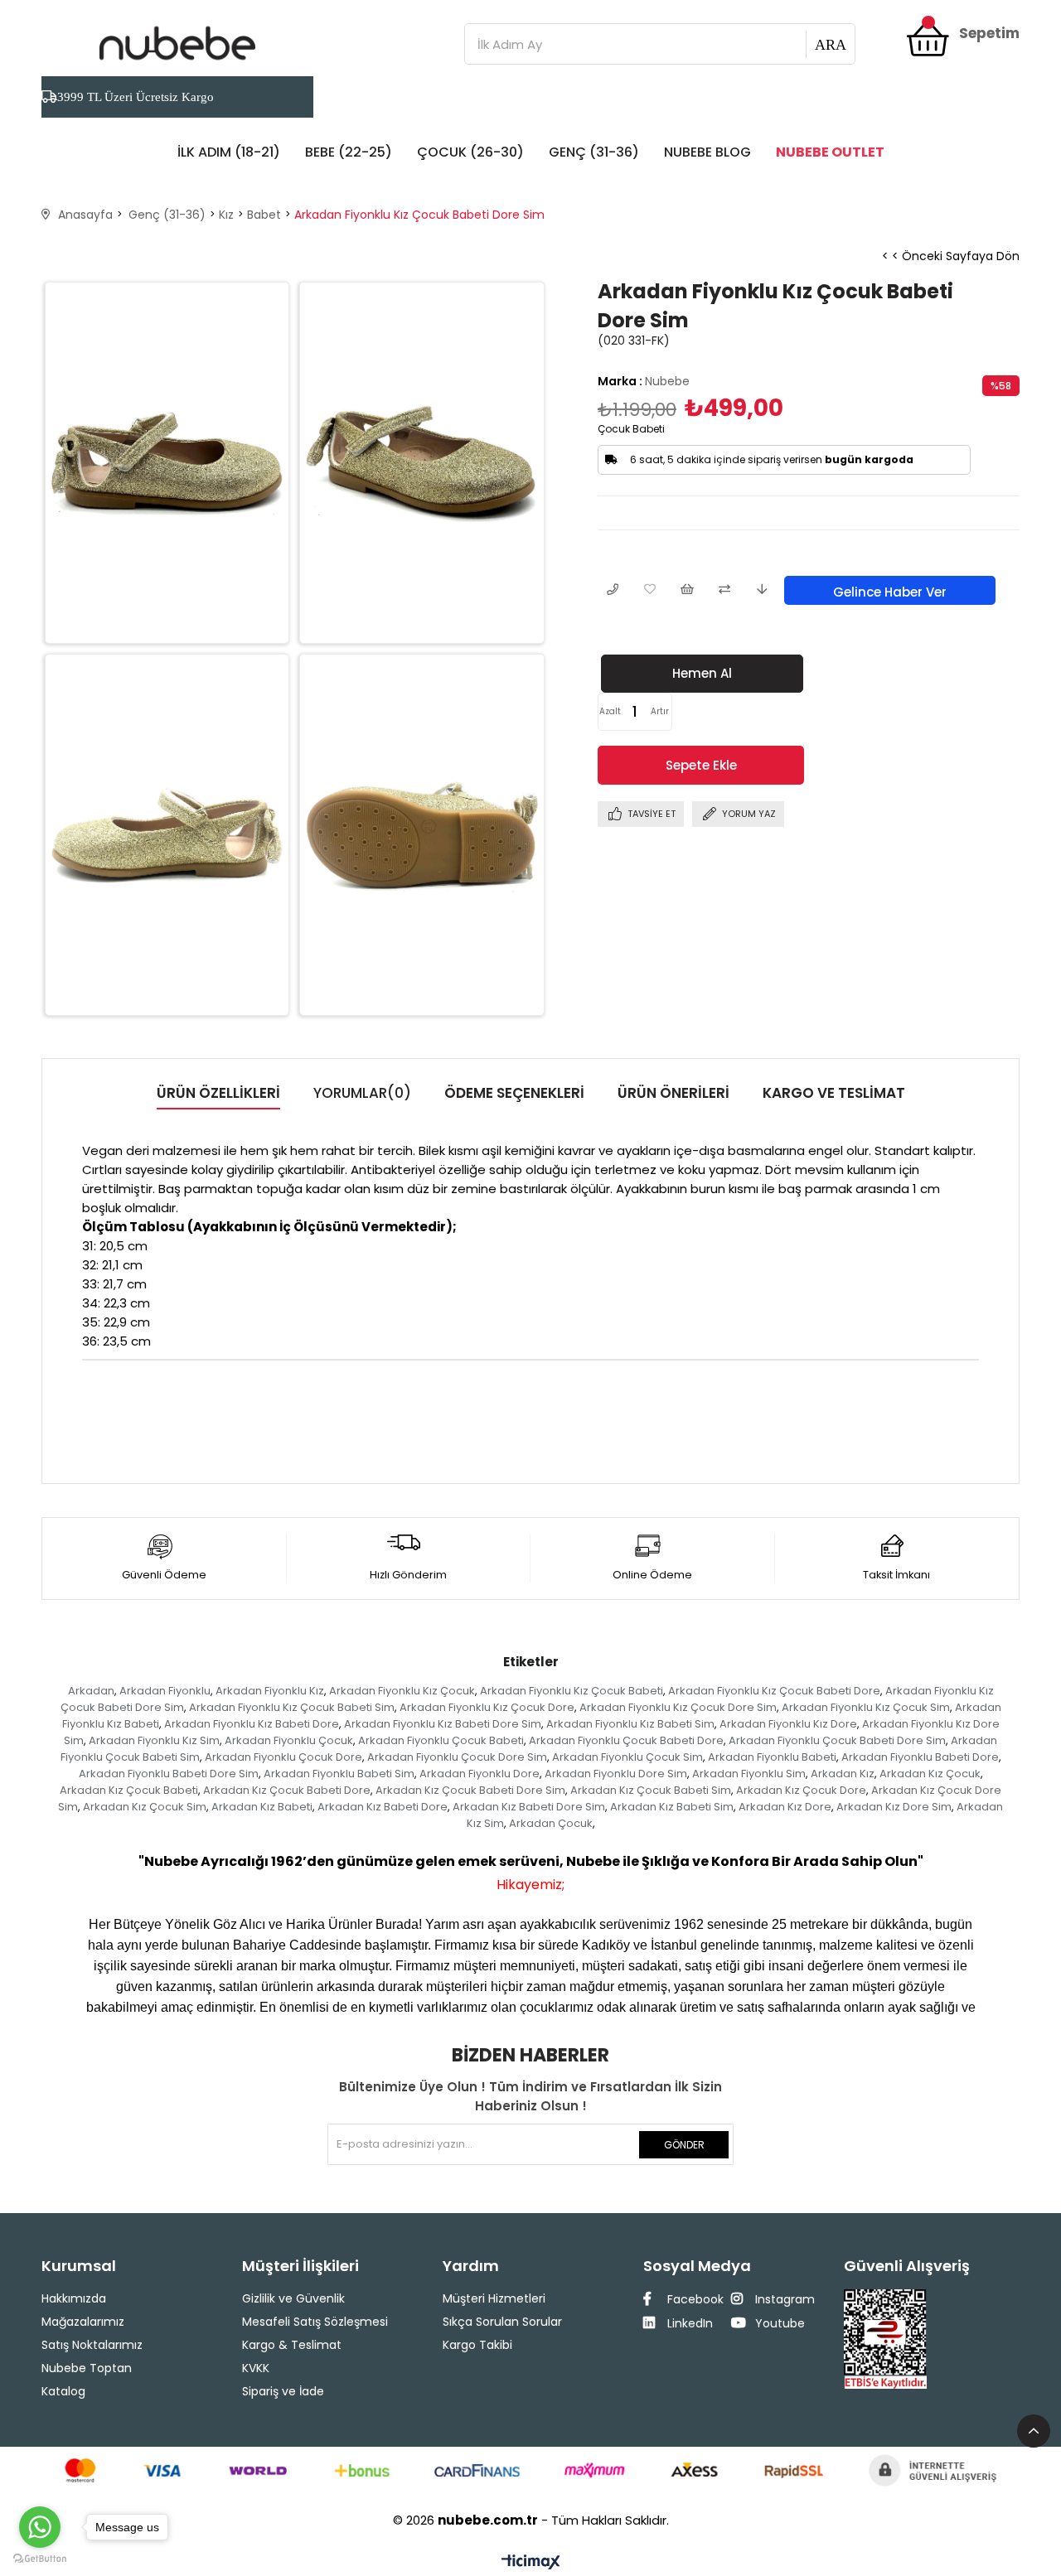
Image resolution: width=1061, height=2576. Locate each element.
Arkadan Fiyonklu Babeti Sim (339, 1774)
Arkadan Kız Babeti (262, 1807)
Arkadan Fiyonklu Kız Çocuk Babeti (572, 1691)
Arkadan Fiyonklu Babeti (772, 1757)
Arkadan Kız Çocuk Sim (145, 1807)
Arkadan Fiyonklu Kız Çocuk (402, 1691)
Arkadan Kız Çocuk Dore (801, 1790)
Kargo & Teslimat (292, 2345)
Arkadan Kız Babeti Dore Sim (529, 1807)
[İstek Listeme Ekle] (687, 590)
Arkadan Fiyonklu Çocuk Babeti (441, 1740)
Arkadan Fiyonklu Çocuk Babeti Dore (626, 1740)
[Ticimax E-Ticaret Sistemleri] (531, 2563)
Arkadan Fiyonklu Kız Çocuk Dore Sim (678, 1707)
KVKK (256, 2368)
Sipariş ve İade (283, 2391)
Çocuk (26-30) (470, 152)
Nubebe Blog (707, 152)
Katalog (63, 2391)
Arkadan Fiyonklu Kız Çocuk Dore (487, 1707)
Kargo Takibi (477, 2345)
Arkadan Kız (843, 1774)
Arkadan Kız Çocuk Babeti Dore (287, 1790)
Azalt (610, 711)
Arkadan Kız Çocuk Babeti (129, 1790)
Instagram (783, 2299)
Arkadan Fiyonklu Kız (270, 1691)
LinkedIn (688, 2323)
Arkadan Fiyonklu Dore (480, 1774)
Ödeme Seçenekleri (514, 1093)
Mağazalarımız (83, 2322)
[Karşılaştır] (724, 590)
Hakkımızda (74, 2298)
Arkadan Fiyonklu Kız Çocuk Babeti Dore (774, 1691)
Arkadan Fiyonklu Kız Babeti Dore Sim (443, 1724)
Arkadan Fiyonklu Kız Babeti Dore (252, 1724)
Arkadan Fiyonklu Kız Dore (788, 1724)
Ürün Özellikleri (218, 1093)
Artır (660, 711)
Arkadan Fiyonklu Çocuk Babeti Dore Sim (837, 1740)
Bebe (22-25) (349, 152)
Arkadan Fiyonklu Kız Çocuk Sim (866, 1707)
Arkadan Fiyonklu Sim (749, 1774)
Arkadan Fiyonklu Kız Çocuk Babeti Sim (292, 1707)
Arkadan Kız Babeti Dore (383, 1807)
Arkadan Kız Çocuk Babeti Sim (651, 1790)
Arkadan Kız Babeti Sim (672, 1807)
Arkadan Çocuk (551, 1823)
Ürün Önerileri (673, 1093)
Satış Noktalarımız (92, 2345)
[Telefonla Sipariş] (612, 590)
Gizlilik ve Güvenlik (293, 2298)
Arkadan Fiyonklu (165, 1691)
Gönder (684, 2145)
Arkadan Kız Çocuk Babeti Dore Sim (470, 1790)
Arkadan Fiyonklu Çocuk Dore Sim (457, 1757)
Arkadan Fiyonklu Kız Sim (154, 1740)
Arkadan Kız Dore (785, 1807)
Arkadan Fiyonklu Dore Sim (616, 1774)
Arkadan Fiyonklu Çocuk (289, 1740)
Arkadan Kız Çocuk (930, 1774)
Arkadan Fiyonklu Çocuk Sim (627, 1757)
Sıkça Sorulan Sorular (502, 2322)
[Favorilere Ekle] (649, 590)
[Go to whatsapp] (40, 2527)
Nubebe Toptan (87, 2368)
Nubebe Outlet (830, 152)
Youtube (778, 2323)
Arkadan (91, 1691)
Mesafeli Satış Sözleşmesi (315, 2322)
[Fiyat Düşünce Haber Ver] (761, 590)
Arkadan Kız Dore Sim (894, 1807)
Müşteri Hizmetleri (494, 2298)
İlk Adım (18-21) (229, 152)
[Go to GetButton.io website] (40, 2559)
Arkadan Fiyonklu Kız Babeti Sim (630, 1724)
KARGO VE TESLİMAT (834, 1093)
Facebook (694, 2299)
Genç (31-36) (594, 152)
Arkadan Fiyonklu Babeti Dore (920, 1757)
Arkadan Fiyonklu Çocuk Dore (283, 1757)
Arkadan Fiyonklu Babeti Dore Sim (169, 1774)
